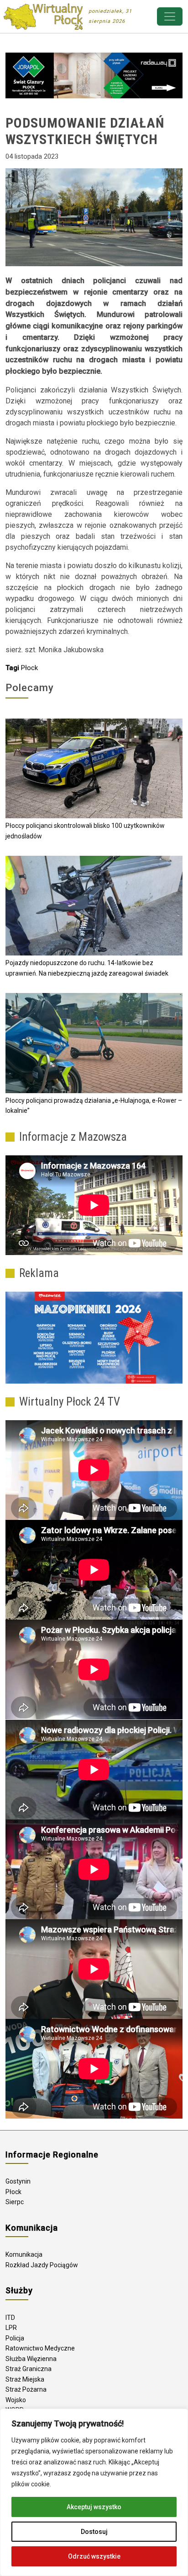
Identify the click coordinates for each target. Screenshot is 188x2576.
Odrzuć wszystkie (94, 2556)
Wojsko (16, 2400)
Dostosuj (94, 2532)
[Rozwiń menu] (170, 16)
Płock (29, 668)
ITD (10, 2318)
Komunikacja (24, 2254)
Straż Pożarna (26, 2389)
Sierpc (15, 2202)
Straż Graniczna (29, 2369)
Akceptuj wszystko (94, 2507)
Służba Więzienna (31, 2359)
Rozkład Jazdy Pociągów (42, 2265)
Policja (15, 2338)
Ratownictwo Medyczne (40, 2348)
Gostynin (18, 2181)
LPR (11, 2328)
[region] (94, 2492)
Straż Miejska (25, 2379)
